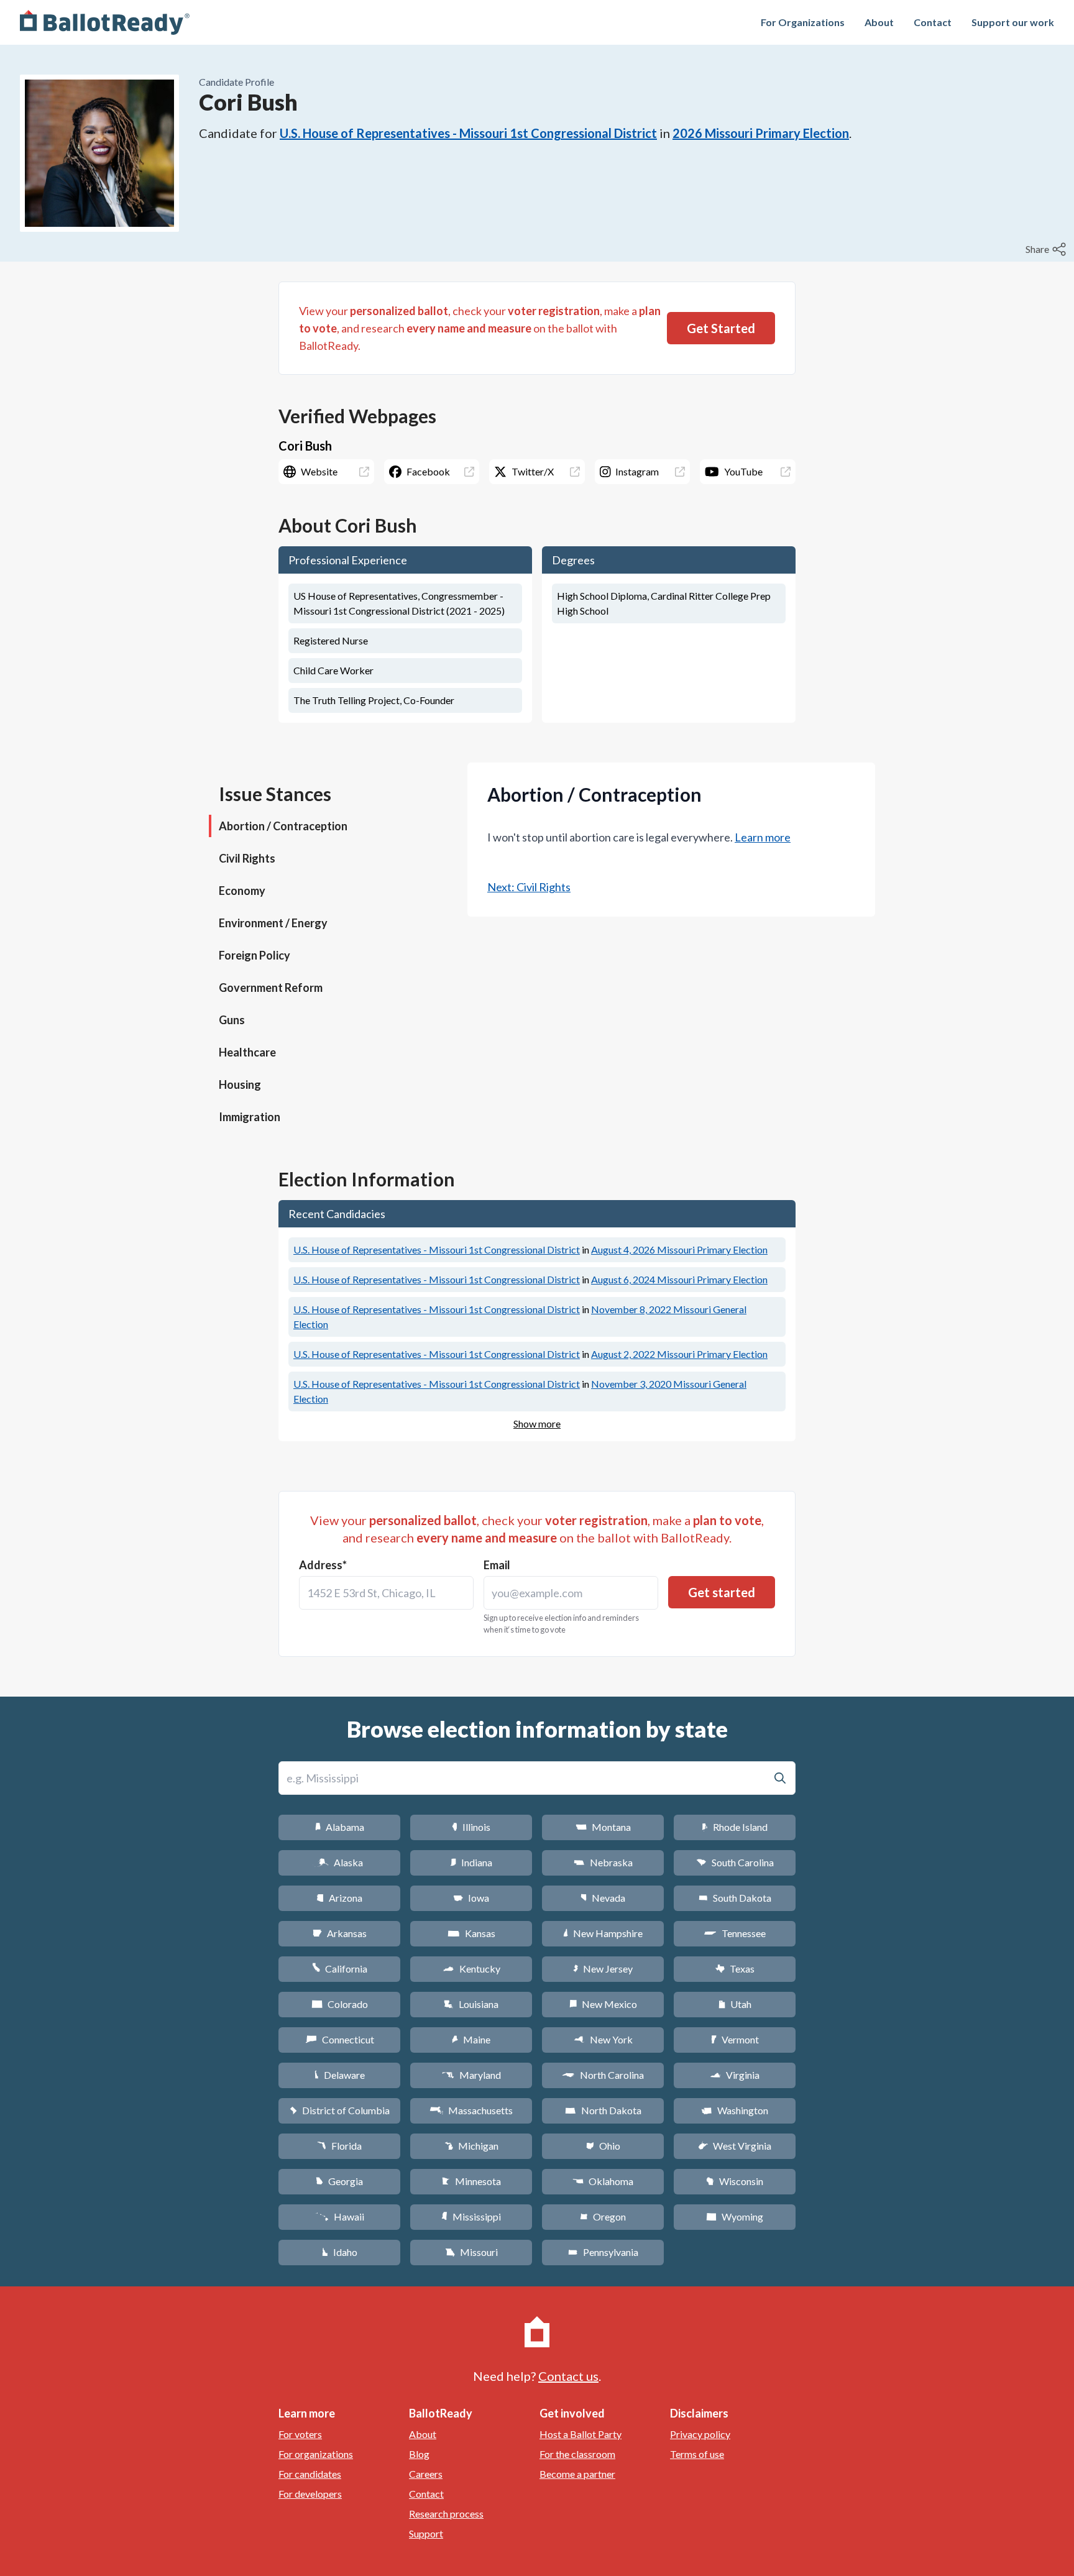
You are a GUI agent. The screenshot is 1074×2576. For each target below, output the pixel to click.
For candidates (310, 2474)
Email (497, 1565)
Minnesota (471, 2181)
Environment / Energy (273, 923)
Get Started (721, 328)
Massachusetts (471, 2110)
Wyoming (735, 2216)
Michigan (471, 2146)
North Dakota (603, 2110)
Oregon (603, 2216)
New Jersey (603, 1969)
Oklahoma (603, 2181)
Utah (735, 2004)
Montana (603, 1827)
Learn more (763, 837)
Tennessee (735, 1933)
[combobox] (386, 1593)
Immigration (250, 1117)
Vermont (735, 2039)
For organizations (316, 2454)
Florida (339, 2146)
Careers (426, 2474)
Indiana (471, 1862)
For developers (310, 2494)
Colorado (340, 2004)
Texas (735, 1969)
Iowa (471, 1898)
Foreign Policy (255, 955)
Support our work (1013, 22)
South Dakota (735, 1898)
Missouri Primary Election (679, 1249)
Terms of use (697, 2454)
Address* (323, 1565)
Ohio (603, 2146)
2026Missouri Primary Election (761, 133)
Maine (471, 2039)
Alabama (340, 1827)
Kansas (471, 1933)
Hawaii (340, 2216)
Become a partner (577, 2474)
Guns (232, 1020)
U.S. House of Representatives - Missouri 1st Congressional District (468, 133)
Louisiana (471, 2004)
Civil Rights (247, 858)
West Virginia (735, 2146)
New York (603, 2039)
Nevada (603, 1898)
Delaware (340, 2075)
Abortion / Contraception (283, 826)
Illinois (471, 1827)
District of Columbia (340, 2110)
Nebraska (603, 1862)
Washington (735, 2110)
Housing (240, 1084)
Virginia (735, 2075)
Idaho (340, 2252)
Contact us (568, 2376)
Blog (419, 2454)
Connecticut (340, 2039)
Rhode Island (735, 1827)
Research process (446, 2514)
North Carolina (603, 2075)
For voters (300, 2434)
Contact (933, 22)
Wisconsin (735, 2181)
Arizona (339, 1898)
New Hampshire (603, 1933)
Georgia (339, 2181)
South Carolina (735, 1862)
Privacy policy (700, 2434)
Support (426, 2533)
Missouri (471, 2252)
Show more (537, 1423)
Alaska (340, 1862)
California (340, 1969)
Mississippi (471, 2216)
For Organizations (803, 22)
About (879, 22)
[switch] (1047, 249)
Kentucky (471, 1969)
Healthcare (247, 1052)
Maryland (471, 2075)
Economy (242, 891)
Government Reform (271, 988)
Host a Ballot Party (581, 2434)
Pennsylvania (603, 2252)
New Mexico (603, 2004)
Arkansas (340, 1933)
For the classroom (577, 2454)
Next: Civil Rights (529, 887)
